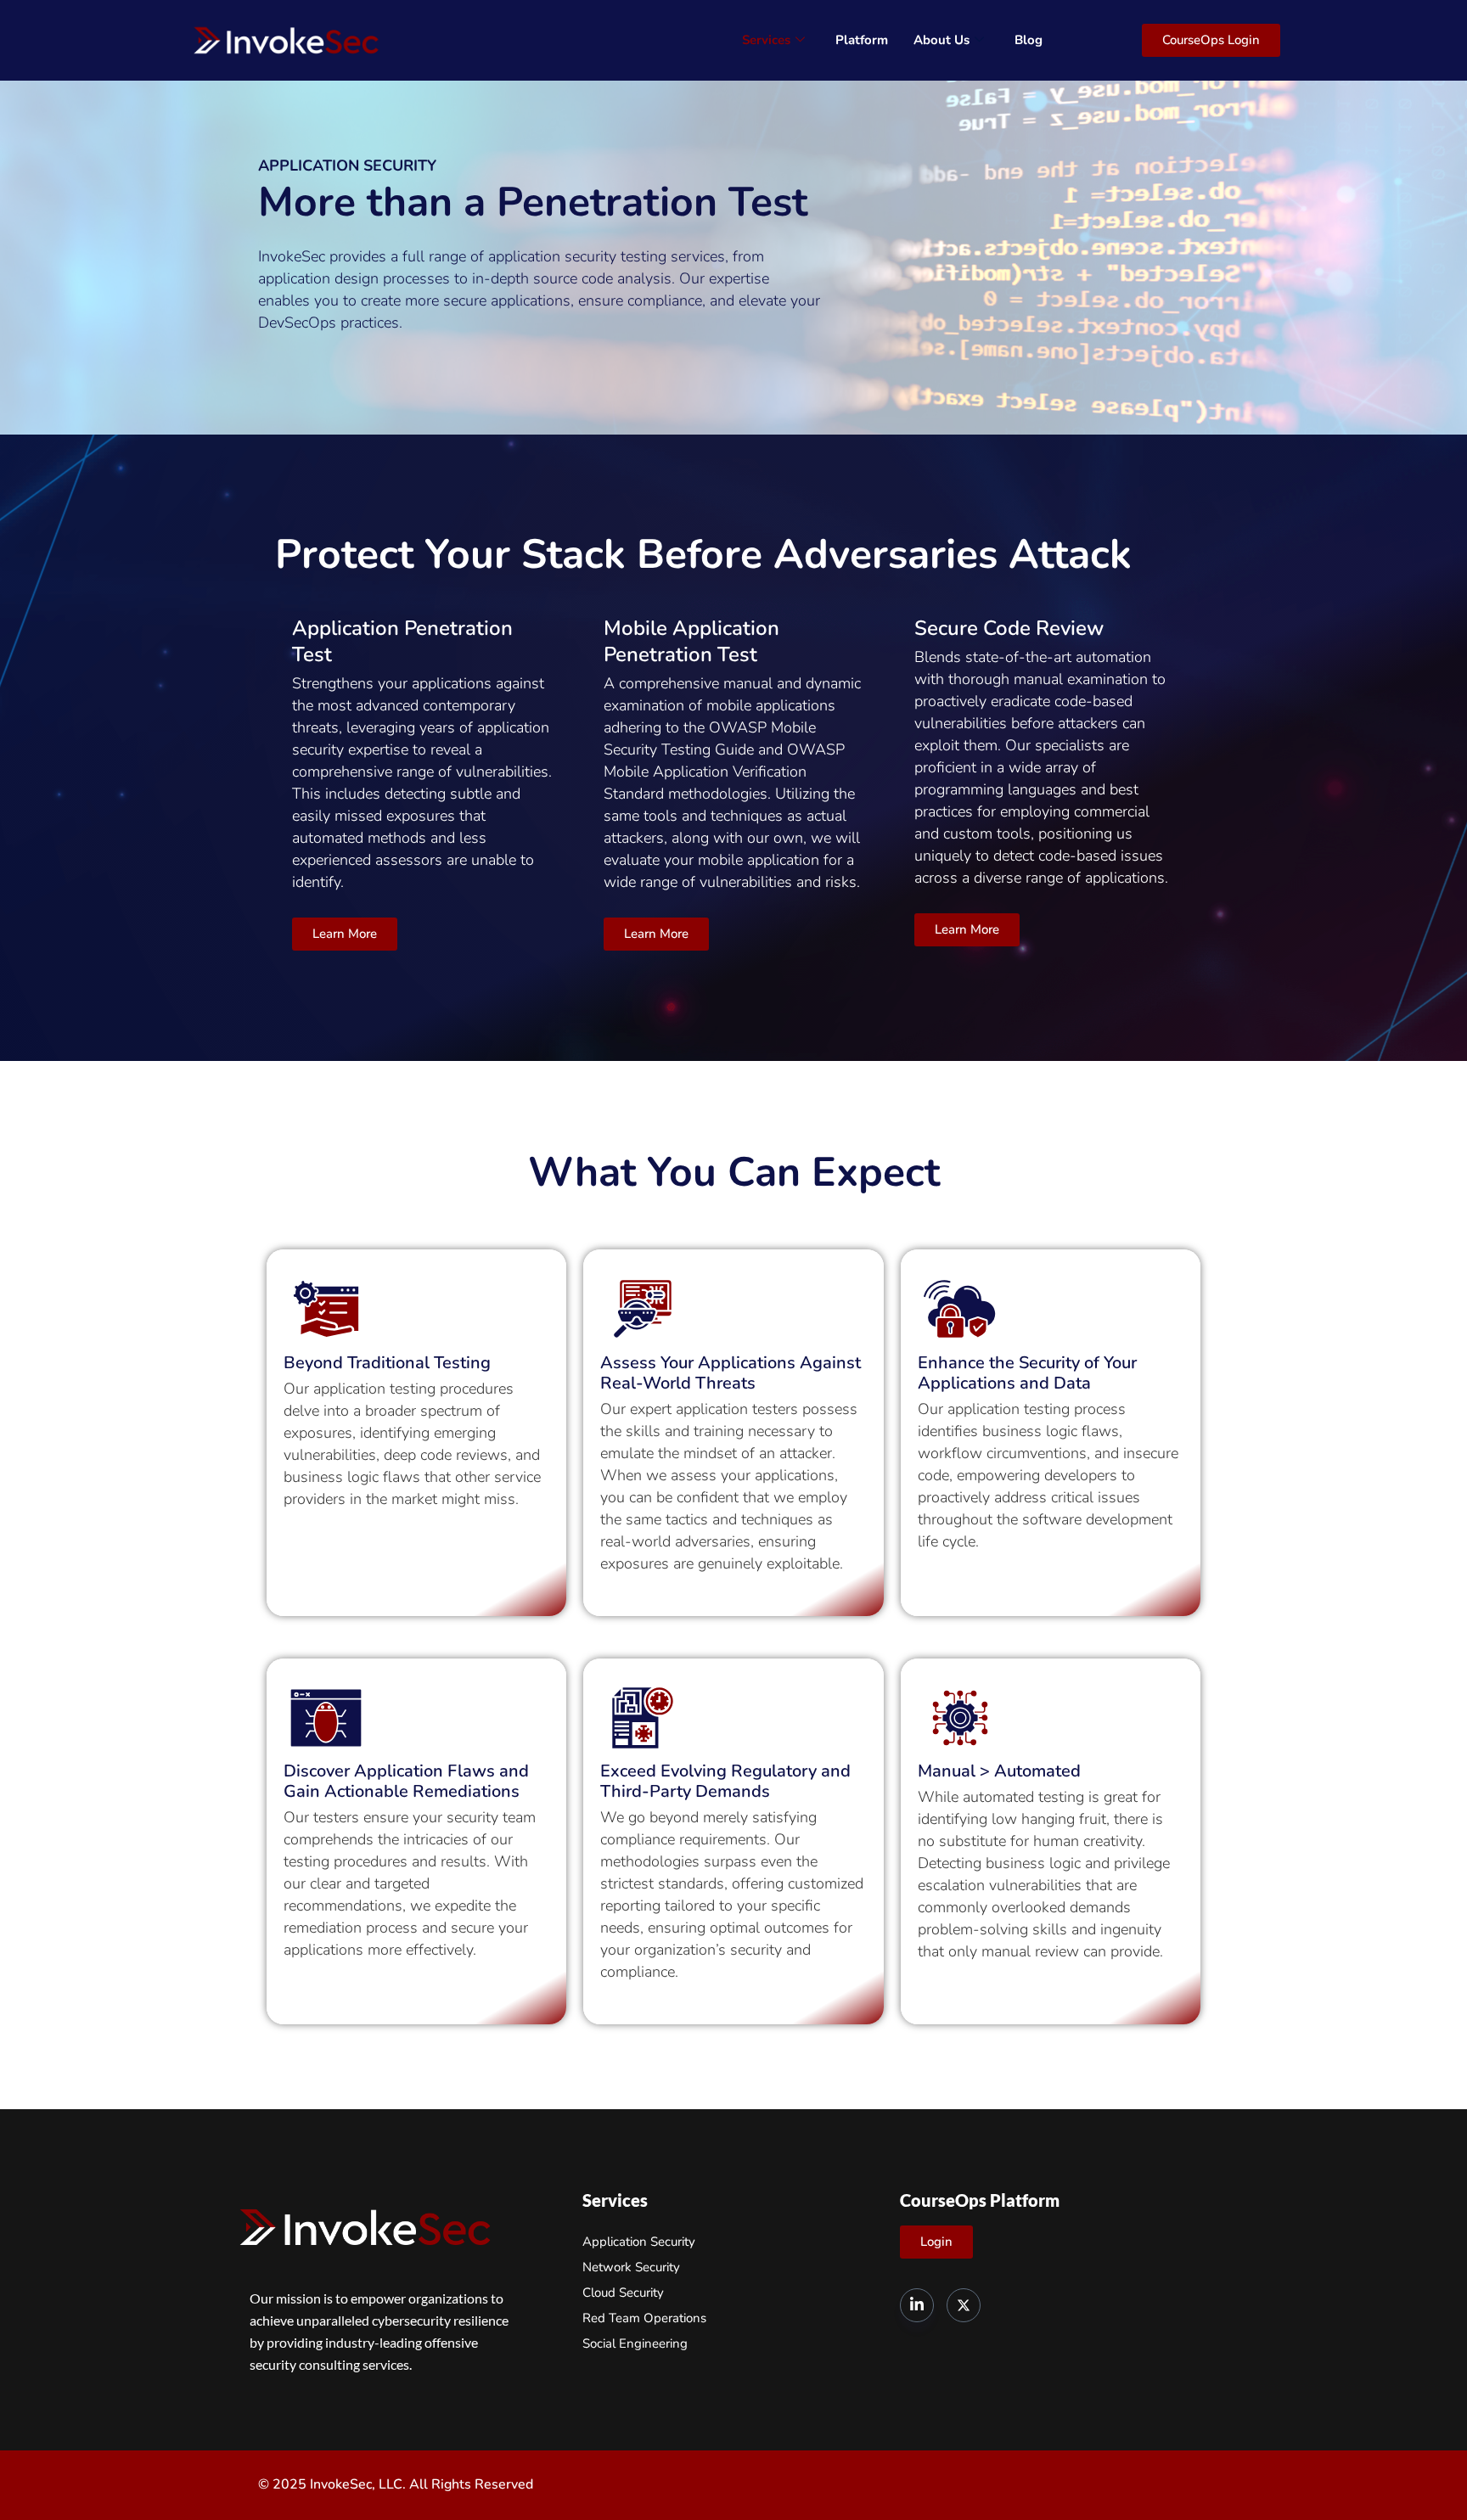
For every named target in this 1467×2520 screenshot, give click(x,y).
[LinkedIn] (917, 2305)
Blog (1029, 40)
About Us (941, 40)
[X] (964, 2305)
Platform (862, 40)
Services (766, 40)
